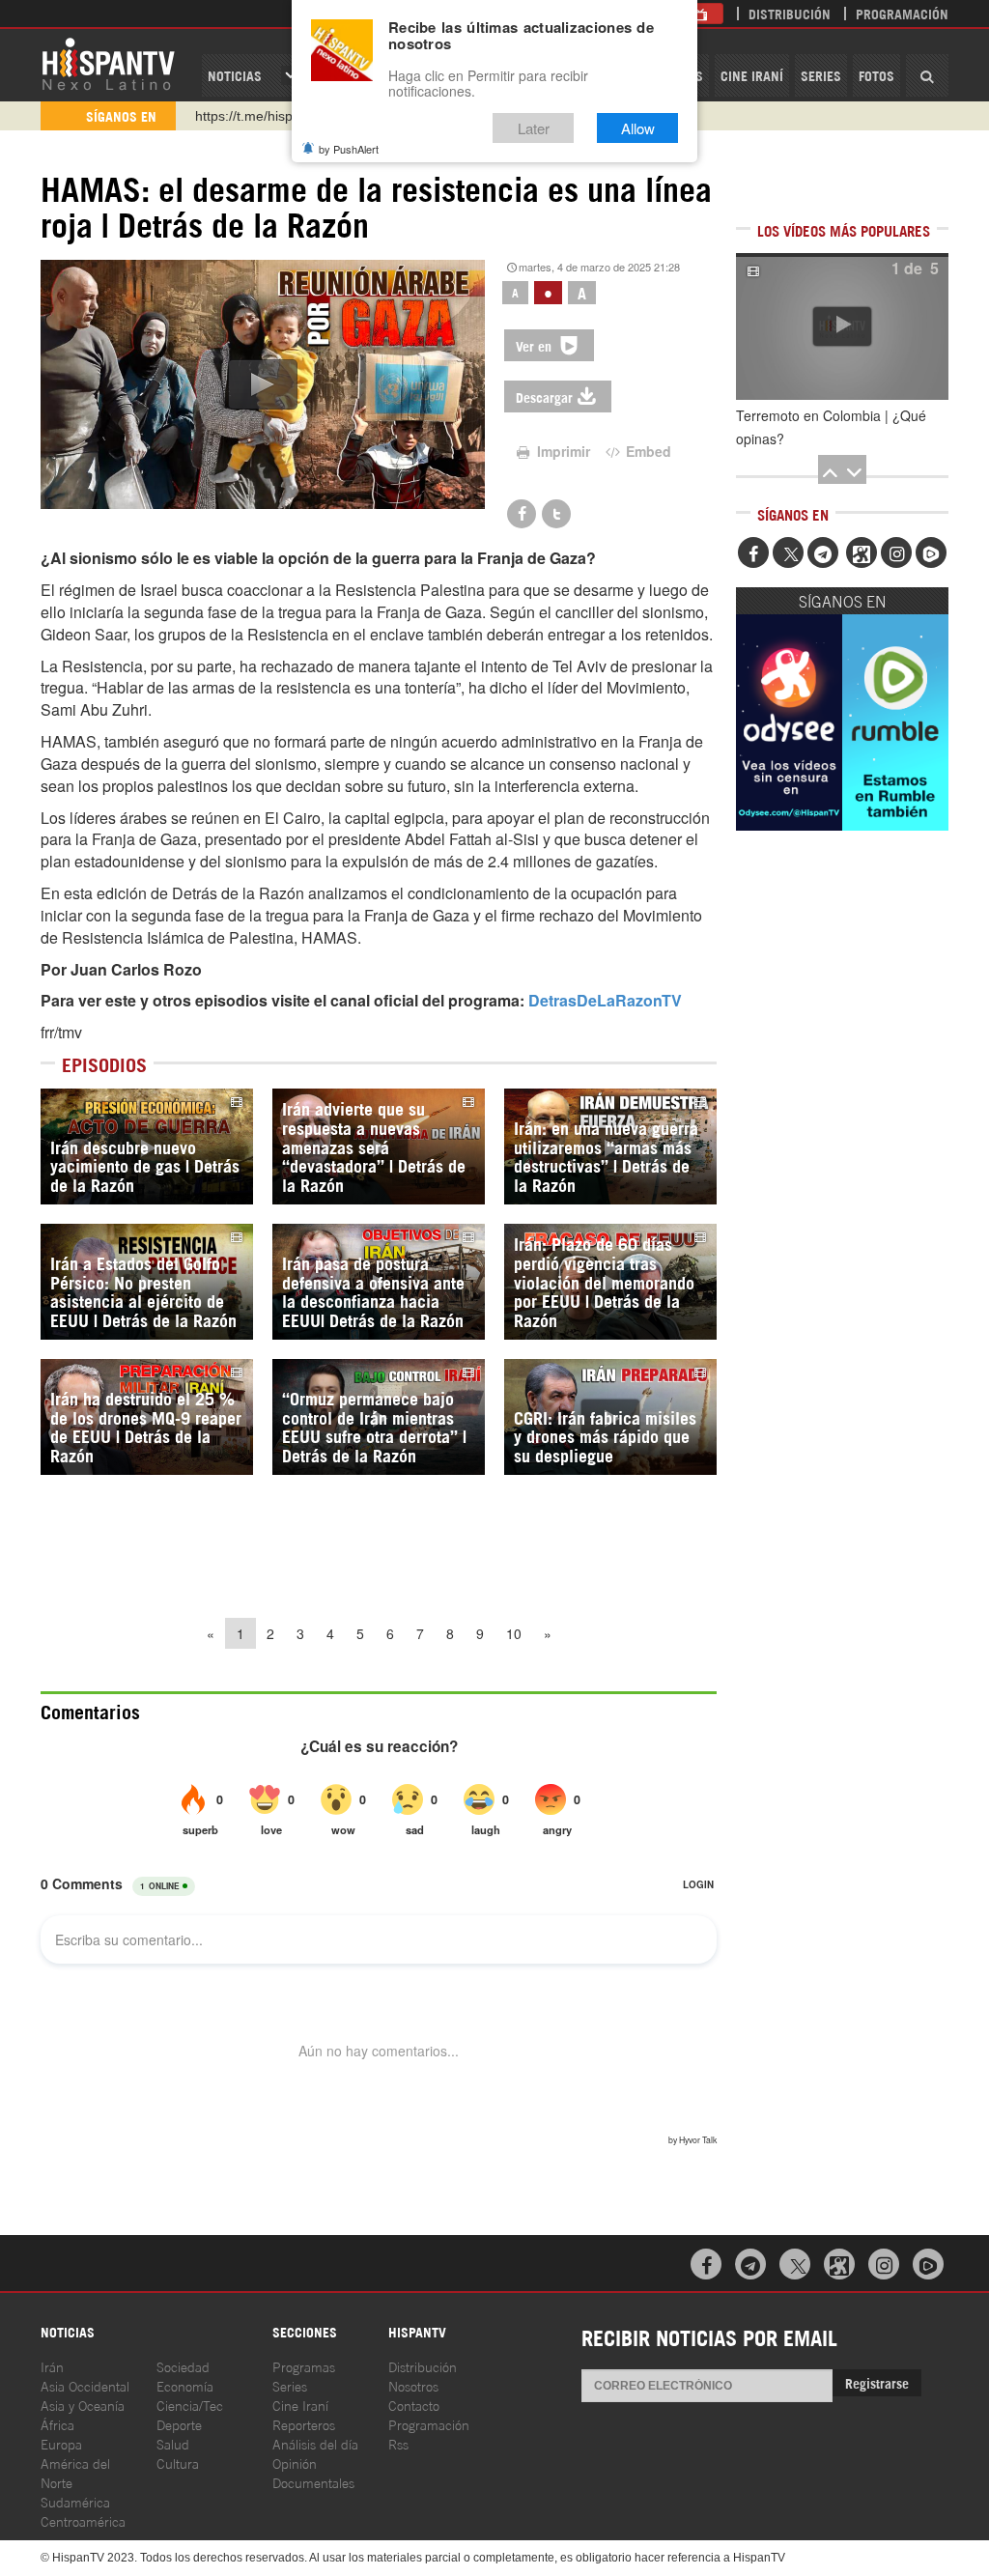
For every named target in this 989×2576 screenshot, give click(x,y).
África (57, 2424)
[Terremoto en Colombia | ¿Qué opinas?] (842, 326)
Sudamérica (75, 2501)
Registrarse (877, 2382)
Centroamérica (83, 2520)
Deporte (179, 2424)
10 (514, 1633)
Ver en (536, 345)
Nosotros (413, 2385)
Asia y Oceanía (83, 2405)
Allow (638, 128)
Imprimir (562, 451)
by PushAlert (349, 149)
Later (534, 128)
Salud (173, 2443)
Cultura (178, 2463)
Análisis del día (315, 2443)
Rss (398, 2443)
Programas (304, 2366)
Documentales (313, 2482)
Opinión (295, 2463)
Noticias (235, 75)
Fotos (876, 75)
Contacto (414, 2405)
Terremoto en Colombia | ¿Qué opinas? (831, 427)
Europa (61, 2443)
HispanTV (108, 63)
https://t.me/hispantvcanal (273, 116)
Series (821, 75)
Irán (52, 2366)
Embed (647, 451)
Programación (902, 13)
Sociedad (183, 2366)
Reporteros (304, 2424)
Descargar (544, 396)
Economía (185, 2385)
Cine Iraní (752, 75)
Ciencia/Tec (190, 2405)
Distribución (790, 13)
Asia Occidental (85, 2385)
